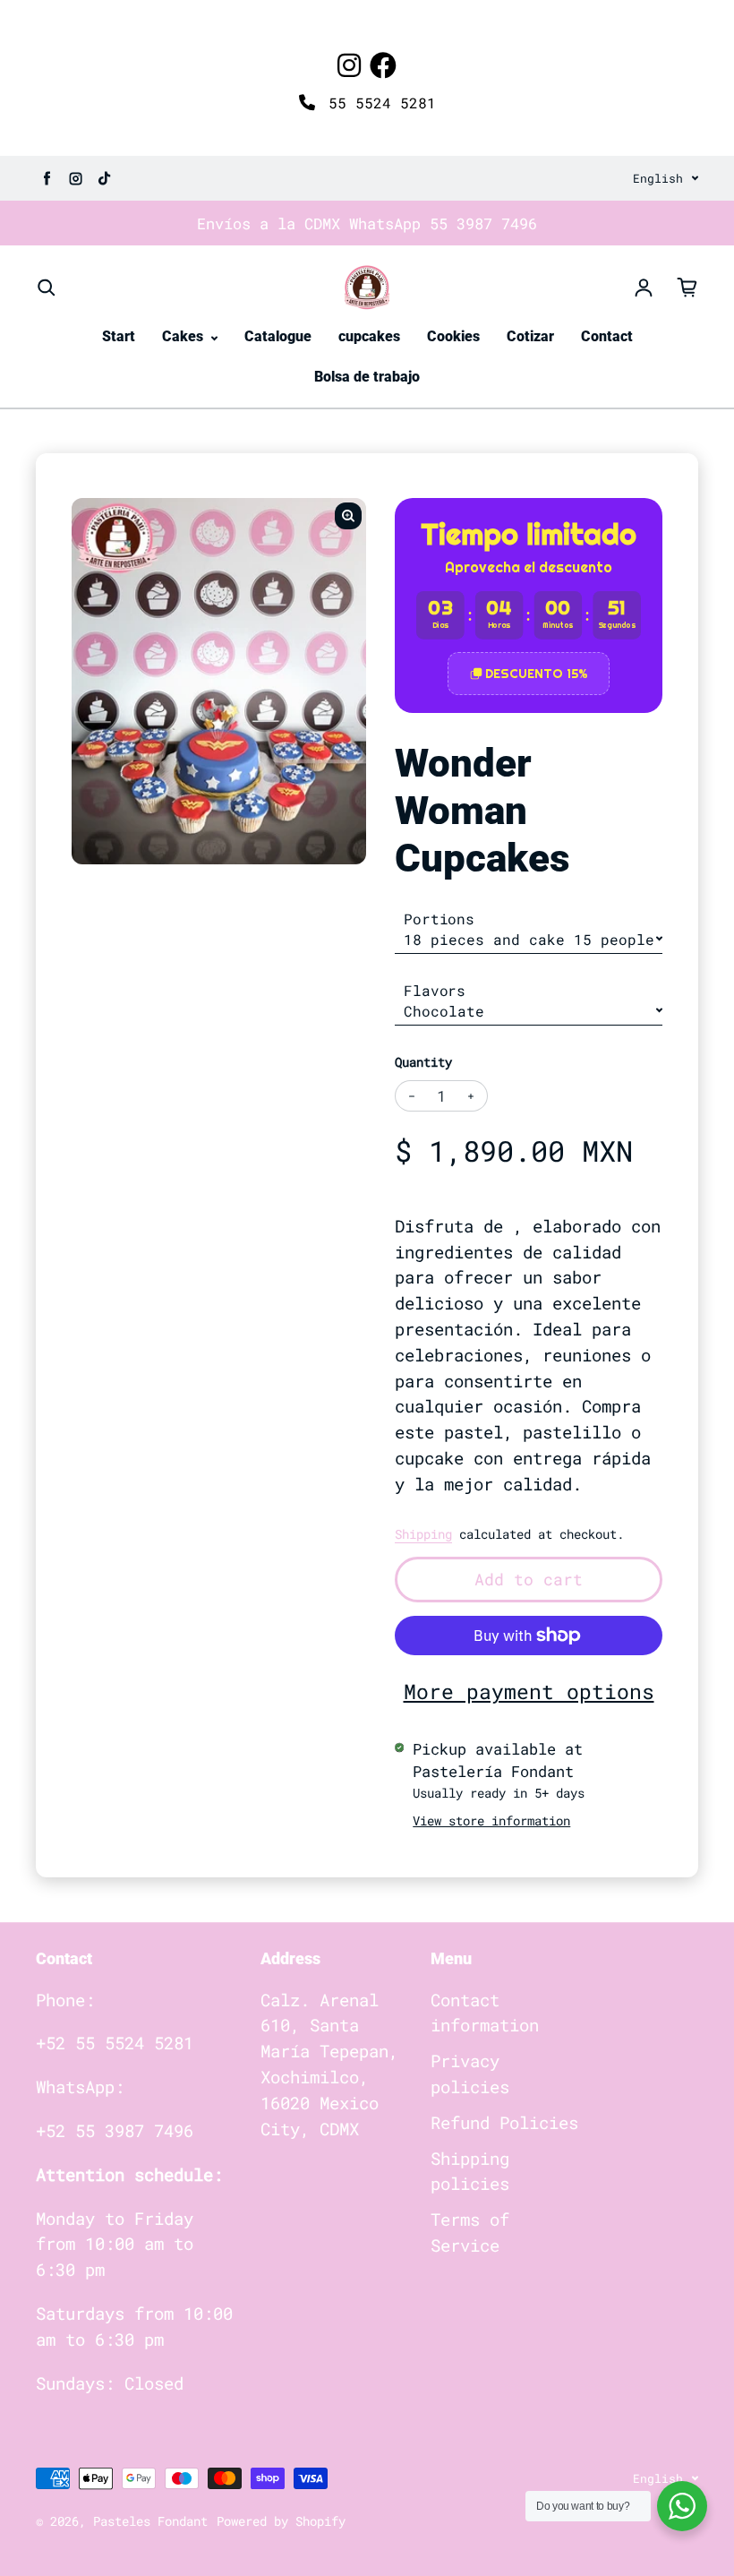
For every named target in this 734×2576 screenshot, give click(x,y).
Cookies (453, 336)
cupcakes (369, 336)
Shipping (423, 1534)
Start (119, 336)
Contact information (485, 2013)
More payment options (529, 1691)
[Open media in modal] (348, 516)
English (658, 178)
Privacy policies (470, 2074)
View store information (491, 1820)
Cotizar (530, 336)
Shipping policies (470, 2171)
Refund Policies (504, 2122)
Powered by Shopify (281, 2521)
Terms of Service (470, 2232)
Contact (607, 336)
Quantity (423, 1062)
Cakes (184, 336)
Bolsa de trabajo (367, 377)
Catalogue (278, 336)
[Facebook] (383, 65)
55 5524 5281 (378, 103)
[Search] (47, 288)
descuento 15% (536, 674)
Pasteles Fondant (150, 2521)
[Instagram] (349, 65)
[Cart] (687, 288)
